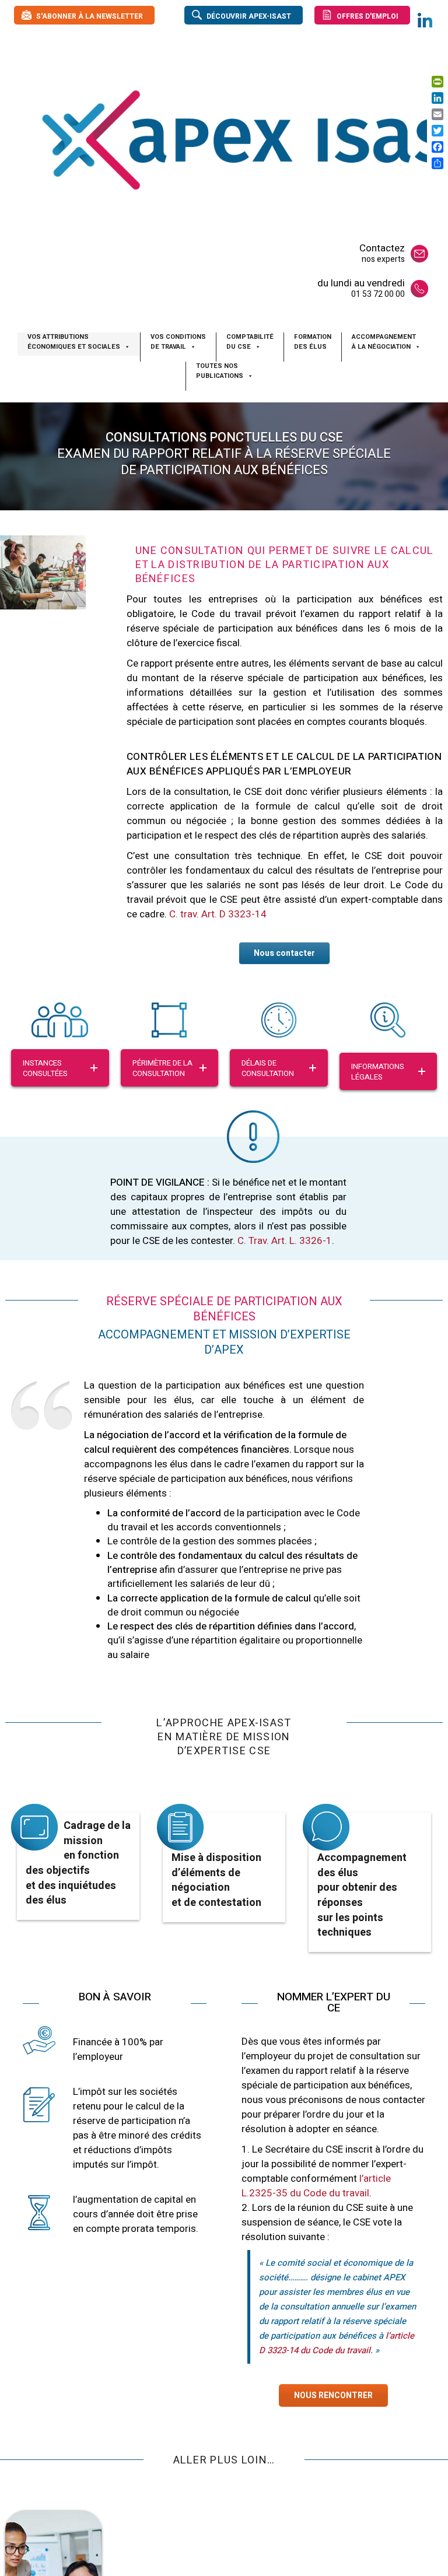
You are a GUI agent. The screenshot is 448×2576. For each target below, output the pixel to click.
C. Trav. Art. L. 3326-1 (285, 1241)
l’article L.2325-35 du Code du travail (316, 2186)
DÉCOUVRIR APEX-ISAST (249, 16)
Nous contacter (284, 953)
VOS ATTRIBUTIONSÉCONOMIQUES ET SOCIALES (74, 342)
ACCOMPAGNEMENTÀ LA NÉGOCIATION (384, 342)
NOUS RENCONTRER (333, 2395)
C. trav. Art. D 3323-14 (218, 914)
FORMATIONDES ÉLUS (313, 342)
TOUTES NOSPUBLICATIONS (220, 371)
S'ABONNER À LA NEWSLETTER (90, 16)
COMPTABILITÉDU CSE (250, 342)
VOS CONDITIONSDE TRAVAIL (178, 342)
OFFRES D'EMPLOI (367, 16)
